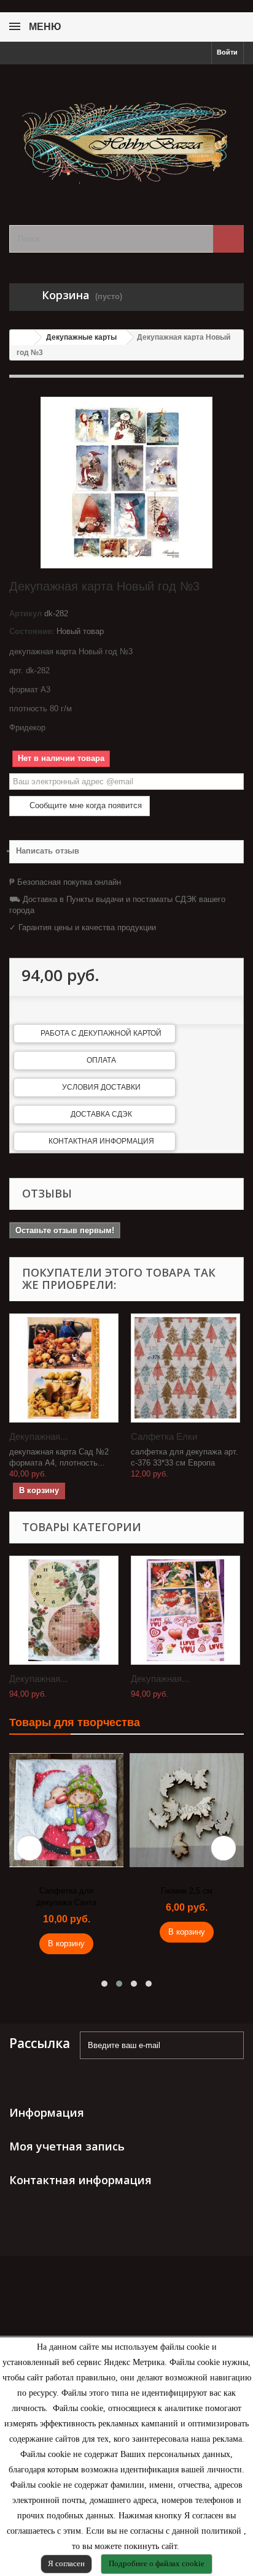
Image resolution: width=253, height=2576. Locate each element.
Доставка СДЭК (101, 1114)
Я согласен (66, 2563)
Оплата (101, 1060)
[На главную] (22, 338)
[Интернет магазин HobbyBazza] (126, 134)
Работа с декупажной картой (101, 1033)
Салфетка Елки (164, 1436)
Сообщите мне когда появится (84, 805)
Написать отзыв (48, 851)
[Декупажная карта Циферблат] (64, 1610)
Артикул (25, 613)
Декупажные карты (81, 337)
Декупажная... (38, 1436)
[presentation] (29, 1848)
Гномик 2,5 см (187, 1891)
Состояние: (32, 631)
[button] (104, 1984)
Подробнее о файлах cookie (157, 2563)
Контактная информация (101, 1141)
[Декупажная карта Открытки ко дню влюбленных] (185, 1610)
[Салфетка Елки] (185, 1368)
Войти (227, 52)
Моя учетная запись (67, 2146)
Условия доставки (101, 1087)
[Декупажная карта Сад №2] (64, 1368)
